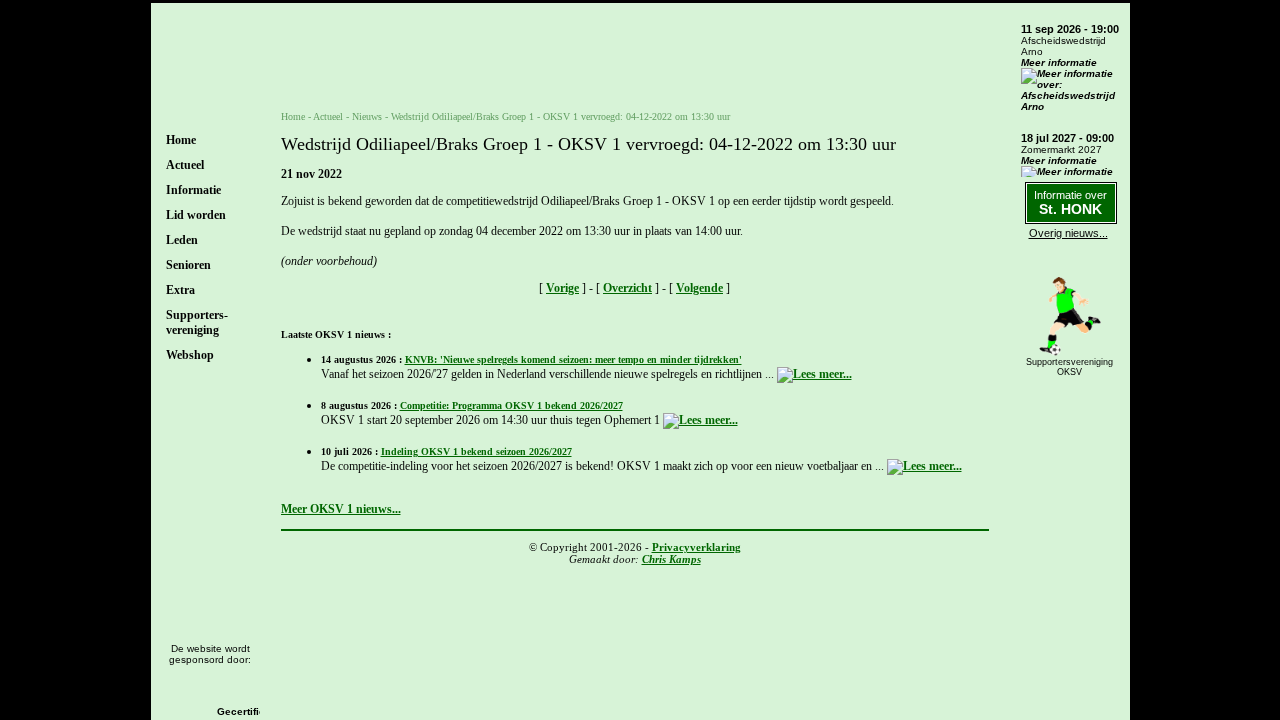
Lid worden (196, 215)
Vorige (562, 288)
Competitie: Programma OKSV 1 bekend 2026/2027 (511, 405)
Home (181, 140)
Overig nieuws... (1068, 233)
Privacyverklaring (696, 547)
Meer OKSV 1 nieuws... (341, 509)
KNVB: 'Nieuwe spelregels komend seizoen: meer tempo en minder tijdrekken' (573, 359)
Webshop (190, 355)
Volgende (699, 288)
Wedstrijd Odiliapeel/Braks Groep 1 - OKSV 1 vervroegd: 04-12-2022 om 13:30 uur (560, 116)
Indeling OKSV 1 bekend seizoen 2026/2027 (476, 451)
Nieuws (367, 116)
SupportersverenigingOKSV (1069, 367)
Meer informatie (1059, 62)
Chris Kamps (671, 559)
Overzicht (627, 288)
